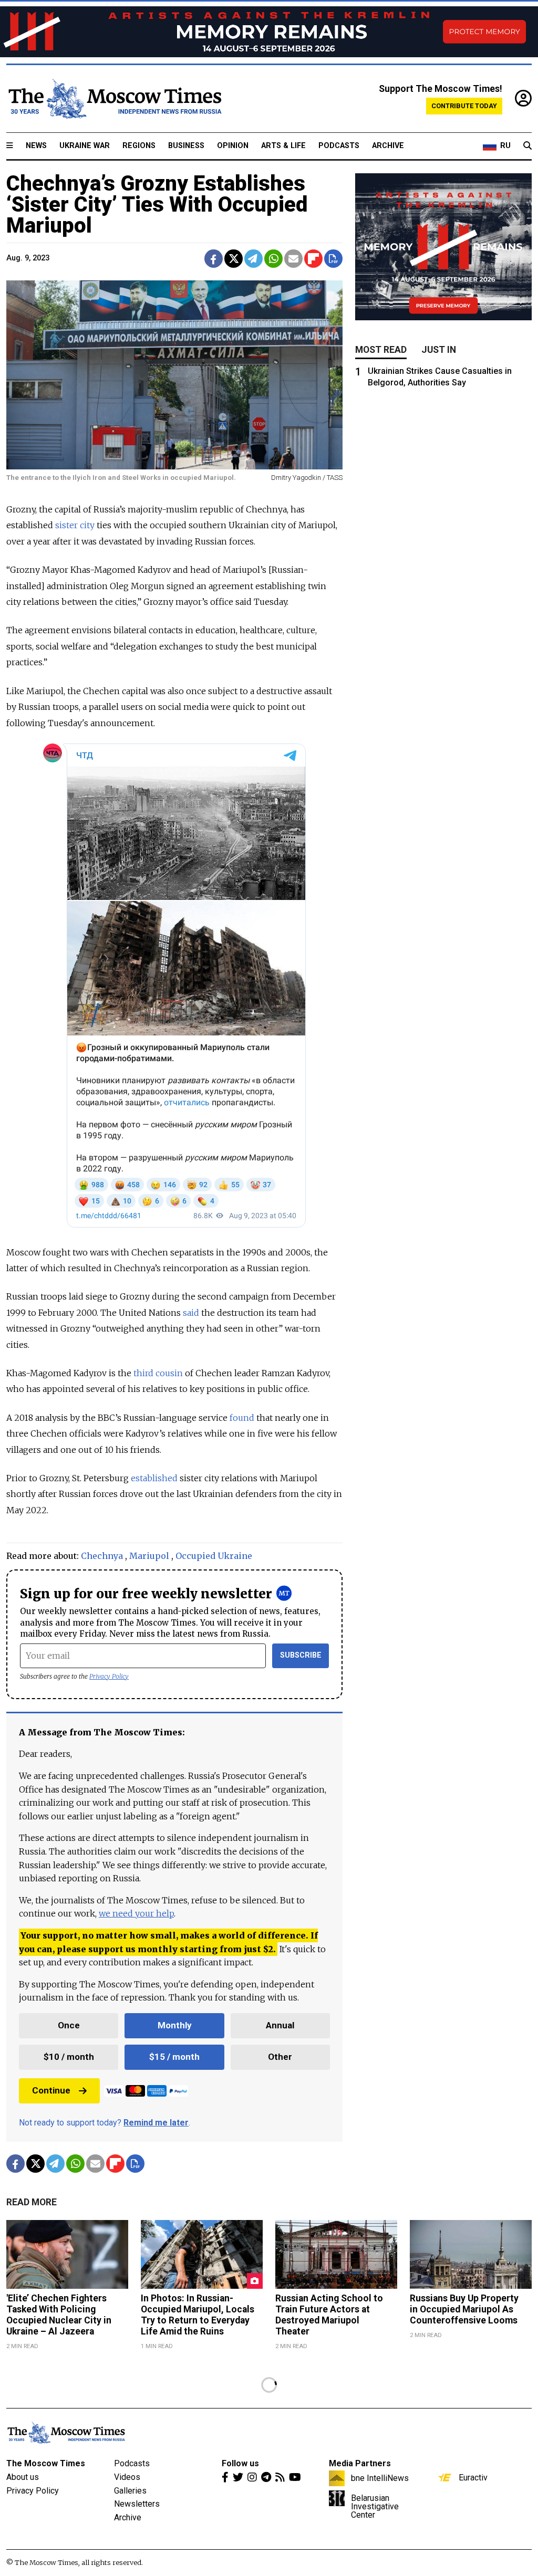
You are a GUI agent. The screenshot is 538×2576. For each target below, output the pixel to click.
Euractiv (473, 2477)
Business (186, 146)
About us (23, 2477)
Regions (139, 146)
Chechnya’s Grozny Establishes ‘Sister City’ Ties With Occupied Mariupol (157, 205)
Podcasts (339, 146)
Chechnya (102, 1556)
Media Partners (360, 2463)
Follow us (240, 2463)
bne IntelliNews (380, 2478)
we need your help (136, 1913)
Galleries (130, 2491)
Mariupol (149, 1556)
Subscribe (301, 1655)
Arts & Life (283, 146)
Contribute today (464, 106)
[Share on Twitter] (234, 259)
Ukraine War (85, 146)
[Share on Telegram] (254, 259)
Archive (388, 146)
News (36, 146)
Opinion (233, 146)
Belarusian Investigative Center (375, 2506)
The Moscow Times (46, 2463)
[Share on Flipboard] (313, 259)
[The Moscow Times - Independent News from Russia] (114, 99)
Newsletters (137, 2504)
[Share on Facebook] (214, 259)
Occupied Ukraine (214, 1556)
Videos (127, 2477)
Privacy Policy (109, 1676)
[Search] (527, 146)
